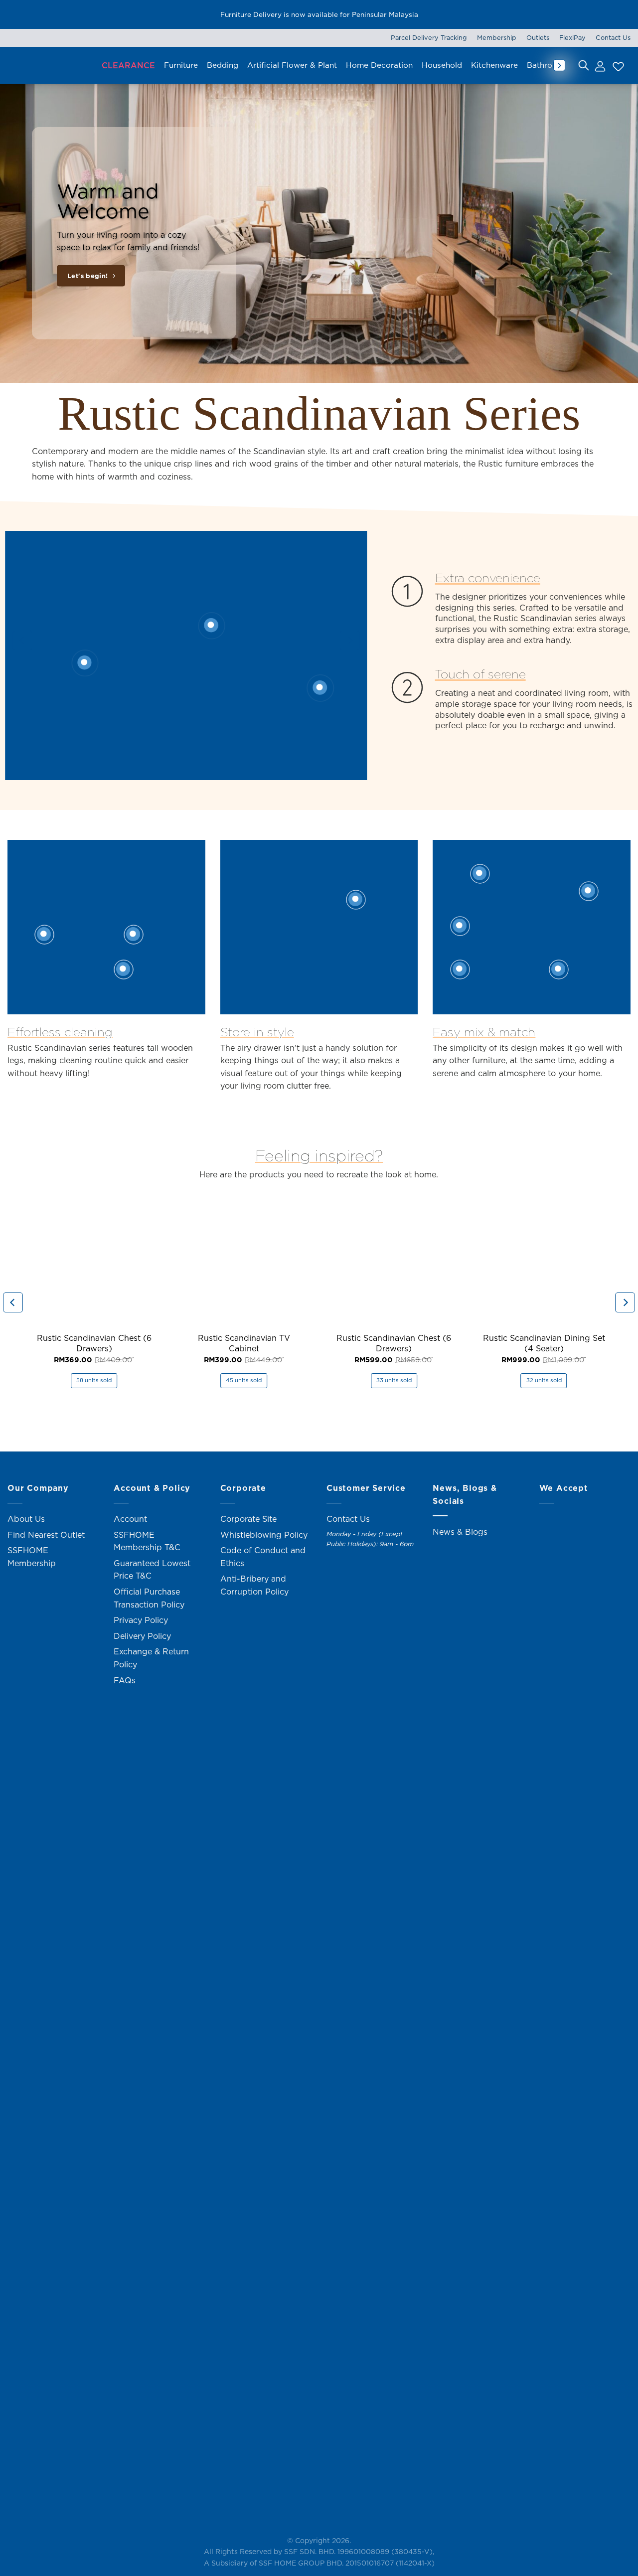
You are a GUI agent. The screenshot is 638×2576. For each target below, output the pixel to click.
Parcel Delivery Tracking (429, 37)
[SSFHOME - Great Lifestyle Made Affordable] (50, 65)
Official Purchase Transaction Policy (149, 1598)
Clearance (128, 65)
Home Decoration (379, 65)
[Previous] (22, 641)
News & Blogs (460, 1532)
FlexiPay (572, 37)
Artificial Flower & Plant (292, 65)
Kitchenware (494, 65)
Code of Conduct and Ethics (263, 1557)
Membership (497, 37)
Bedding (223, 65)
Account (130, 1519)
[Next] (350, 641)
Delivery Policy (142, 1636)
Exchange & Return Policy (151, 1658)
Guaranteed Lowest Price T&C (152, 1570)
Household (442, 65)
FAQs (125, 1680)
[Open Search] (584, 65)
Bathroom (546, 65)
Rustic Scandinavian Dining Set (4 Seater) (544, 1343)
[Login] (600, 65)
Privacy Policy (141, 1620)
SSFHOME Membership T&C (147, 1541)
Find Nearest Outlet (46, 1535)
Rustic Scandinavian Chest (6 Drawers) (94, 1343)
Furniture (181, 65)
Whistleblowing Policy (264, 1535)
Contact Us (613, 37)
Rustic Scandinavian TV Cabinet (244, 1343)
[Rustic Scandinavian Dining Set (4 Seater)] (544, 1259)
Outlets (538, 37)
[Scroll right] (559, 65)
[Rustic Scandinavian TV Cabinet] (244, 1259)
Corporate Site (248, 1519)
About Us (26, 1519)
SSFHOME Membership (32, 1557)
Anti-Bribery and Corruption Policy (254, 1585)
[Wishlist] (617, 65)
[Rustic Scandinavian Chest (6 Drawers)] (94, 1259)
